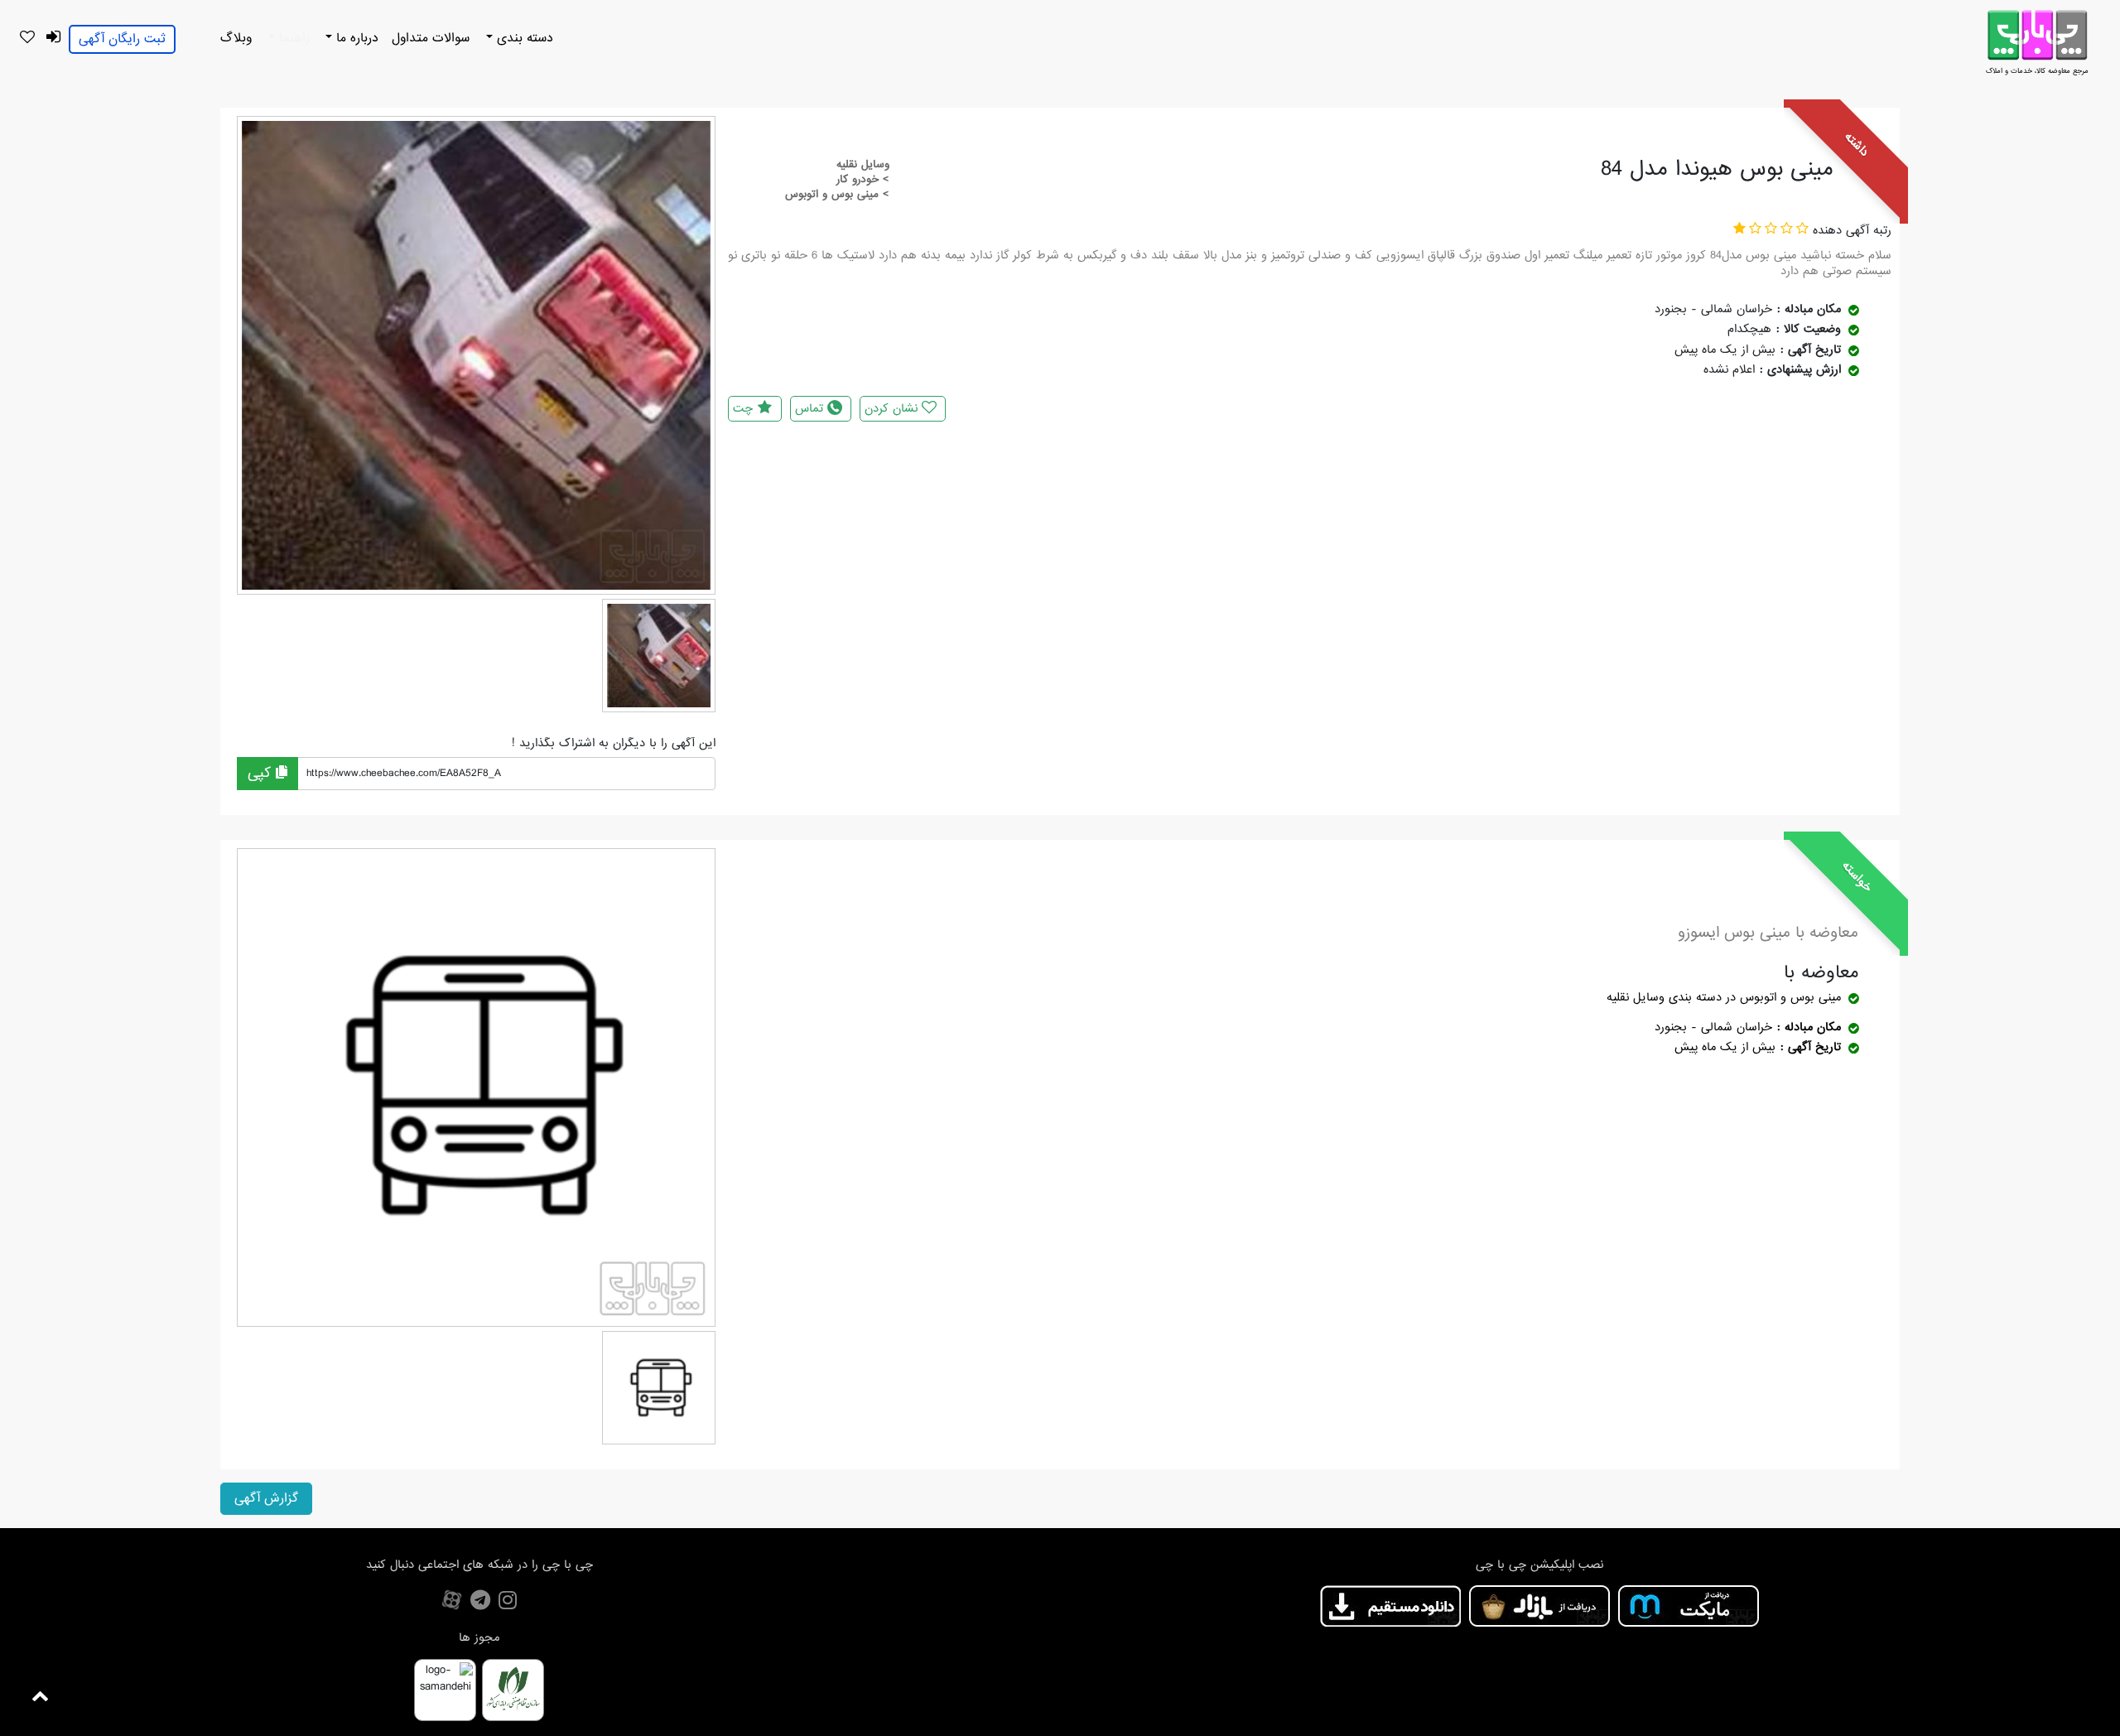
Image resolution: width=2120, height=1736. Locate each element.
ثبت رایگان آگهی (122, 39)
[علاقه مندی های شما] (27, 38)
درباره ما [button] (355, 38)
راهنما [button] (292, 38)
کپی (262, 773)
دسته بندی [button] (523, 38)
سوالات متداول (431, 38)
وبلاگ (236, 38)
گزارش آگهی (266, 1498)
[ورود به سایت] (53, 38)
